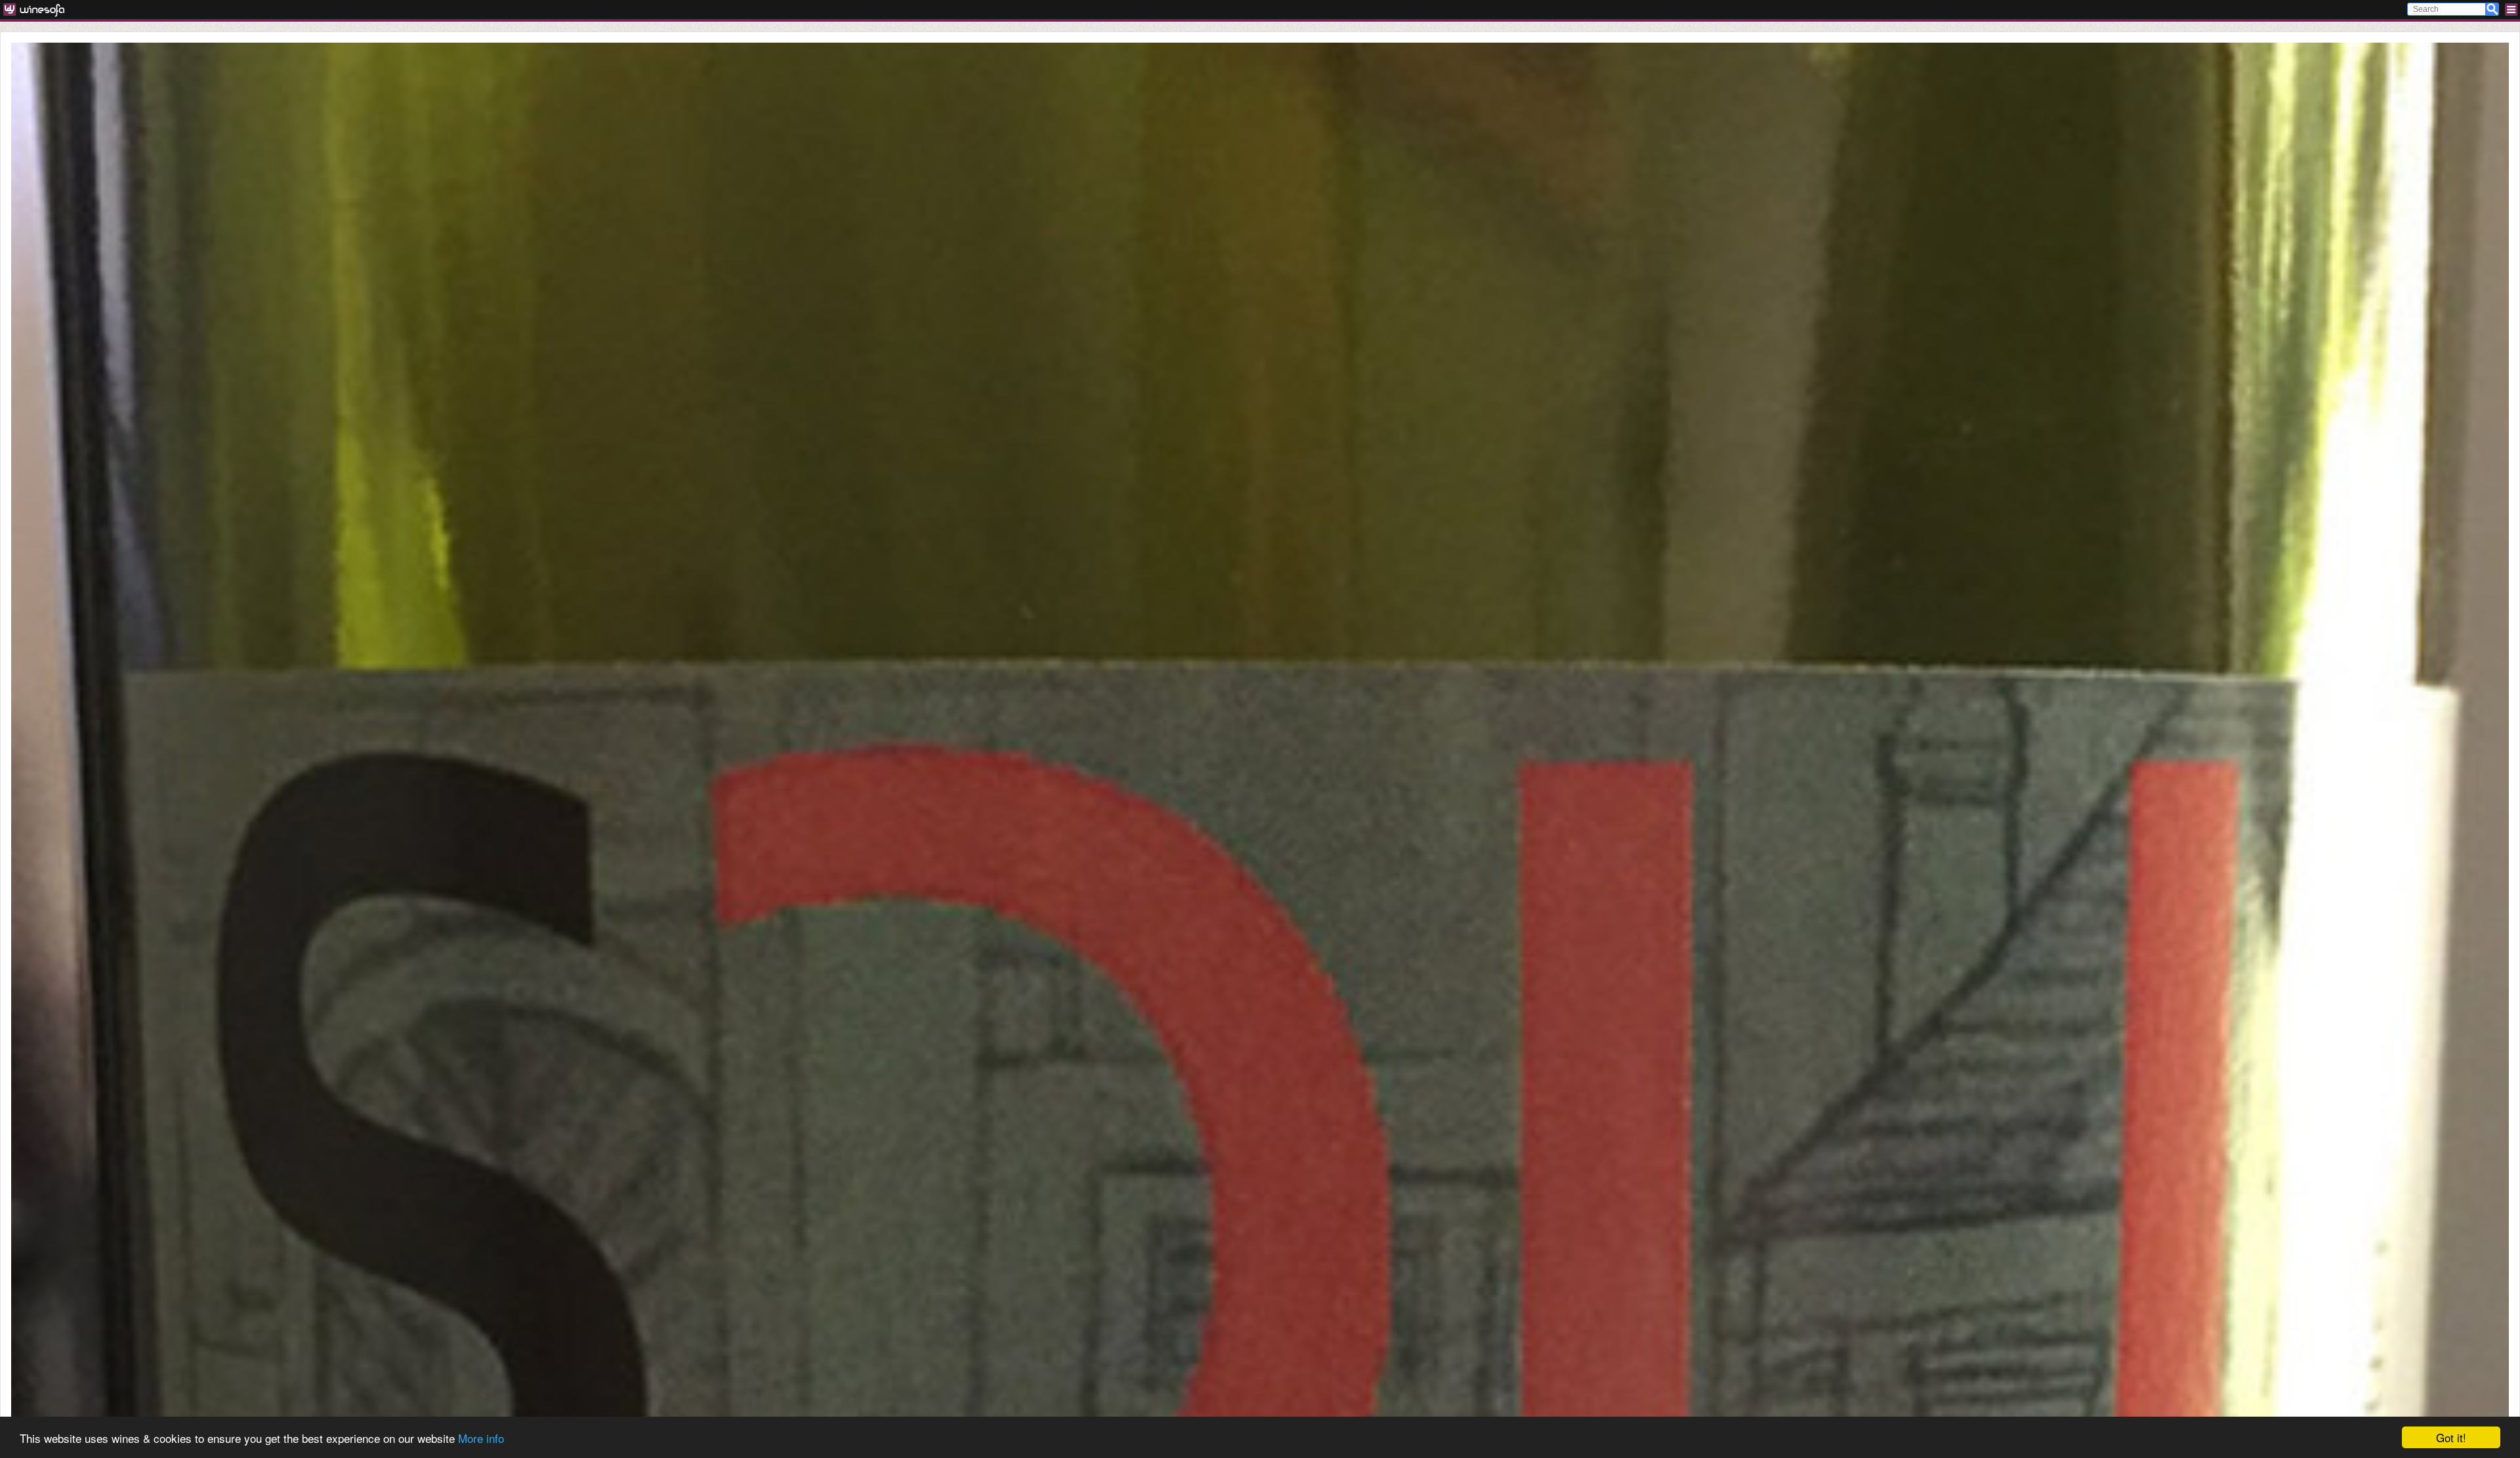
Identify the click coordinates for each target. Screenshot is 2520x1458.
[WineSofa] (38, 10)
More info (481, 1438)
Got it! (2451, 1437)
